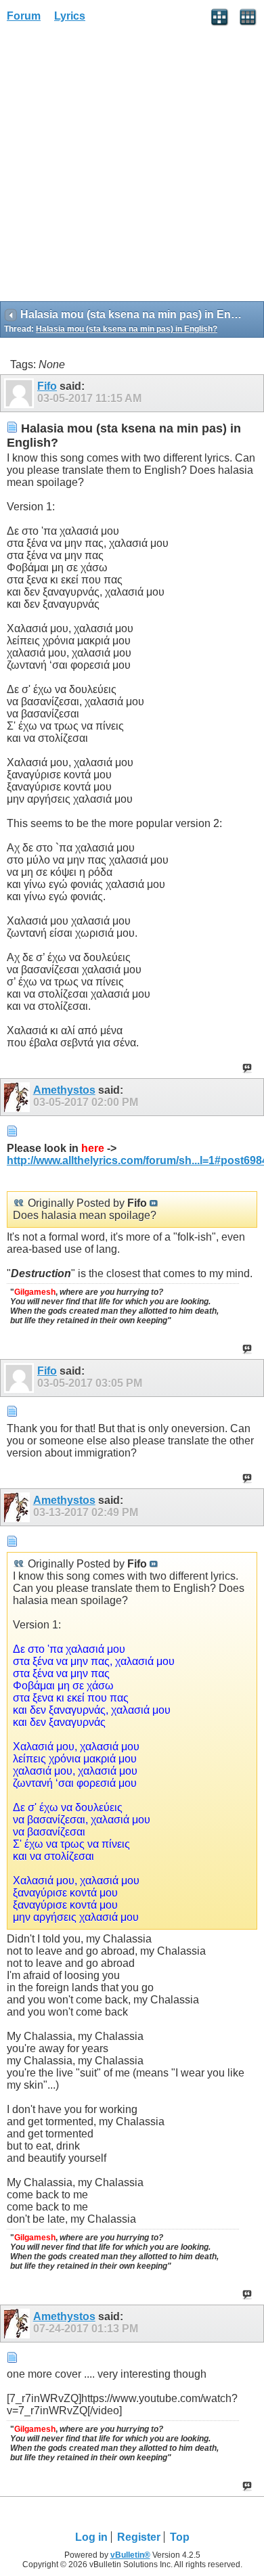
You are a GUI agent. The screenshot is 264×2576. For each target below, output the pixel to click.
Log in (91, 2537)
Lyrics (70, 16)
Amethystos (64, 1090)
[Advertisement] (132, 166)
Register (139, 2537)
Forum (24, 16)
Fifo (47, 386)
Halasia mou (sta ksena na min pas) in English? (127, 329)
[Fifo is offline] (21, 393)
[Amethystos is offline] (19, 1097)
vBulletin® (130, 2555)
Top (180, 2537)
